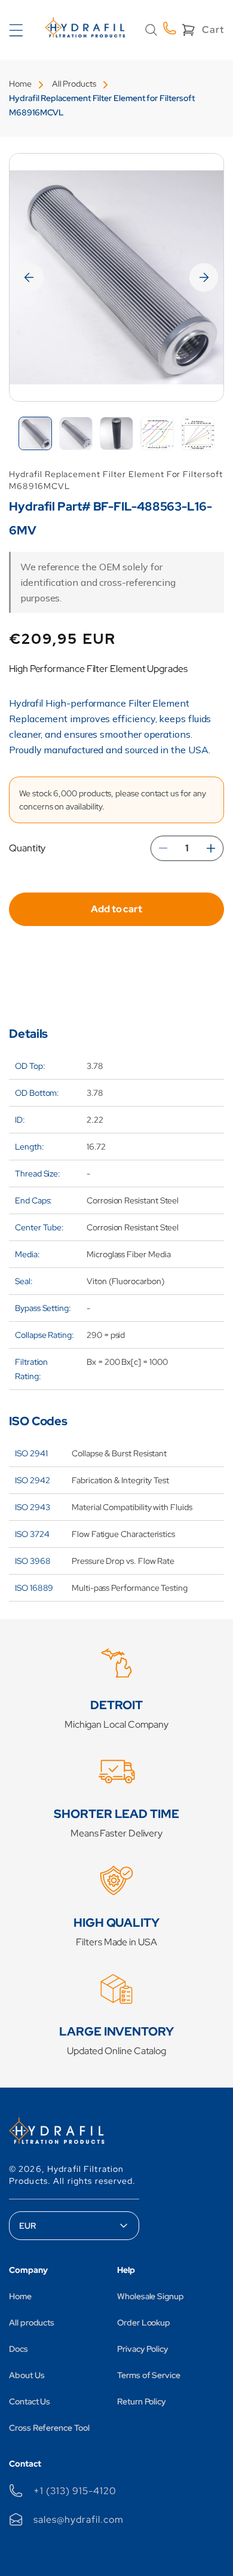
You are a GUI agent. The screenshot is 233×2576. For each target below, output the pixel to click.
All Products (74, 84)
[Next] (204, 277)
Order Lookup (144, 2323)
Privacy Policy (143, 2349)
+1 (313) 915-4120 (75, 2491)
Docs (19, 2349)
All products (32, 2323)
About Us (27, 2375)
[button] (151, 30)
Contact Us (30, 2401)
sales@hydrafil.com (78, 2520)
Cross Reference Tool (49, 2428)
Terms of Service (149, 2375)
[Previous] (29, 277)
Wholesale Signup (151, 2296)
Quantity (27, 848)
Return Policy (142, 2401)
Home (20, 84)
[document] (116, 277)
